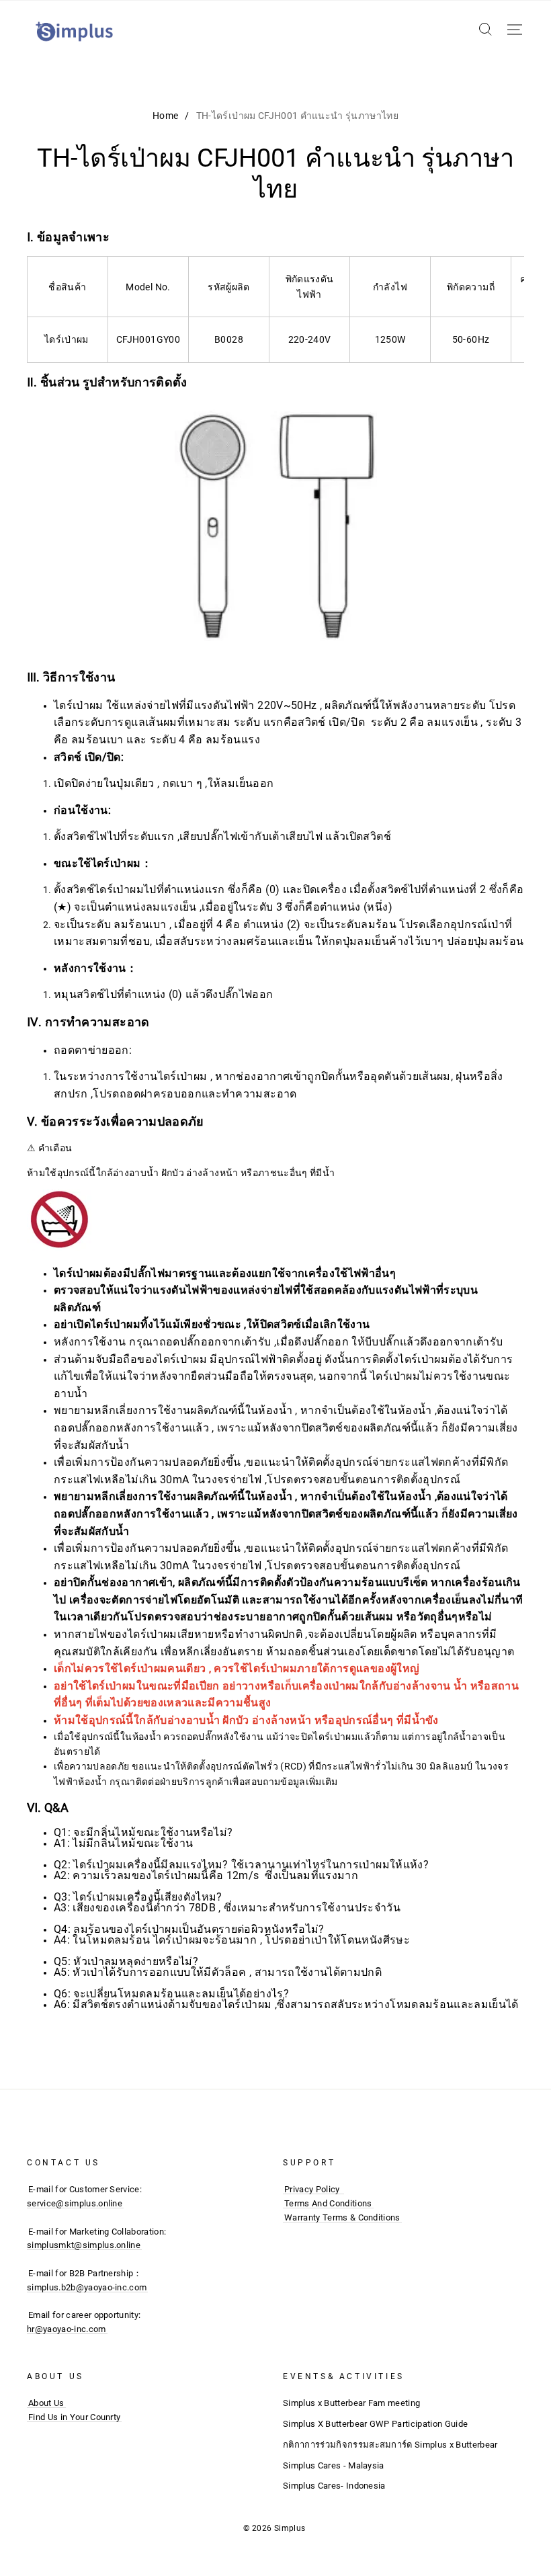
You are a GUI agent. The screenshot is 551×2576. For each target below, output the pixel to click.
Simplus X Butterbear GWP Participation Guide (375, 2424)
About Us (46, 2403)
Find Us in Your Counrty (74, 2417)
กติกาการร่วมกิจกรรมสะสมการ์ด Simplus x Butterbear (390, 2445)
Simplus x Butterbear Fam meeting (351, 2403)
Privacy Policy (312, 2189)
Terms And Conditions (328, 2203)
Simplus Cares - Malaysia (334, 2465)
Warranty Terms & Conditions (342, 2217)
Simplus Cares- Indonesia (334, 2486)
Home (165, 116)
